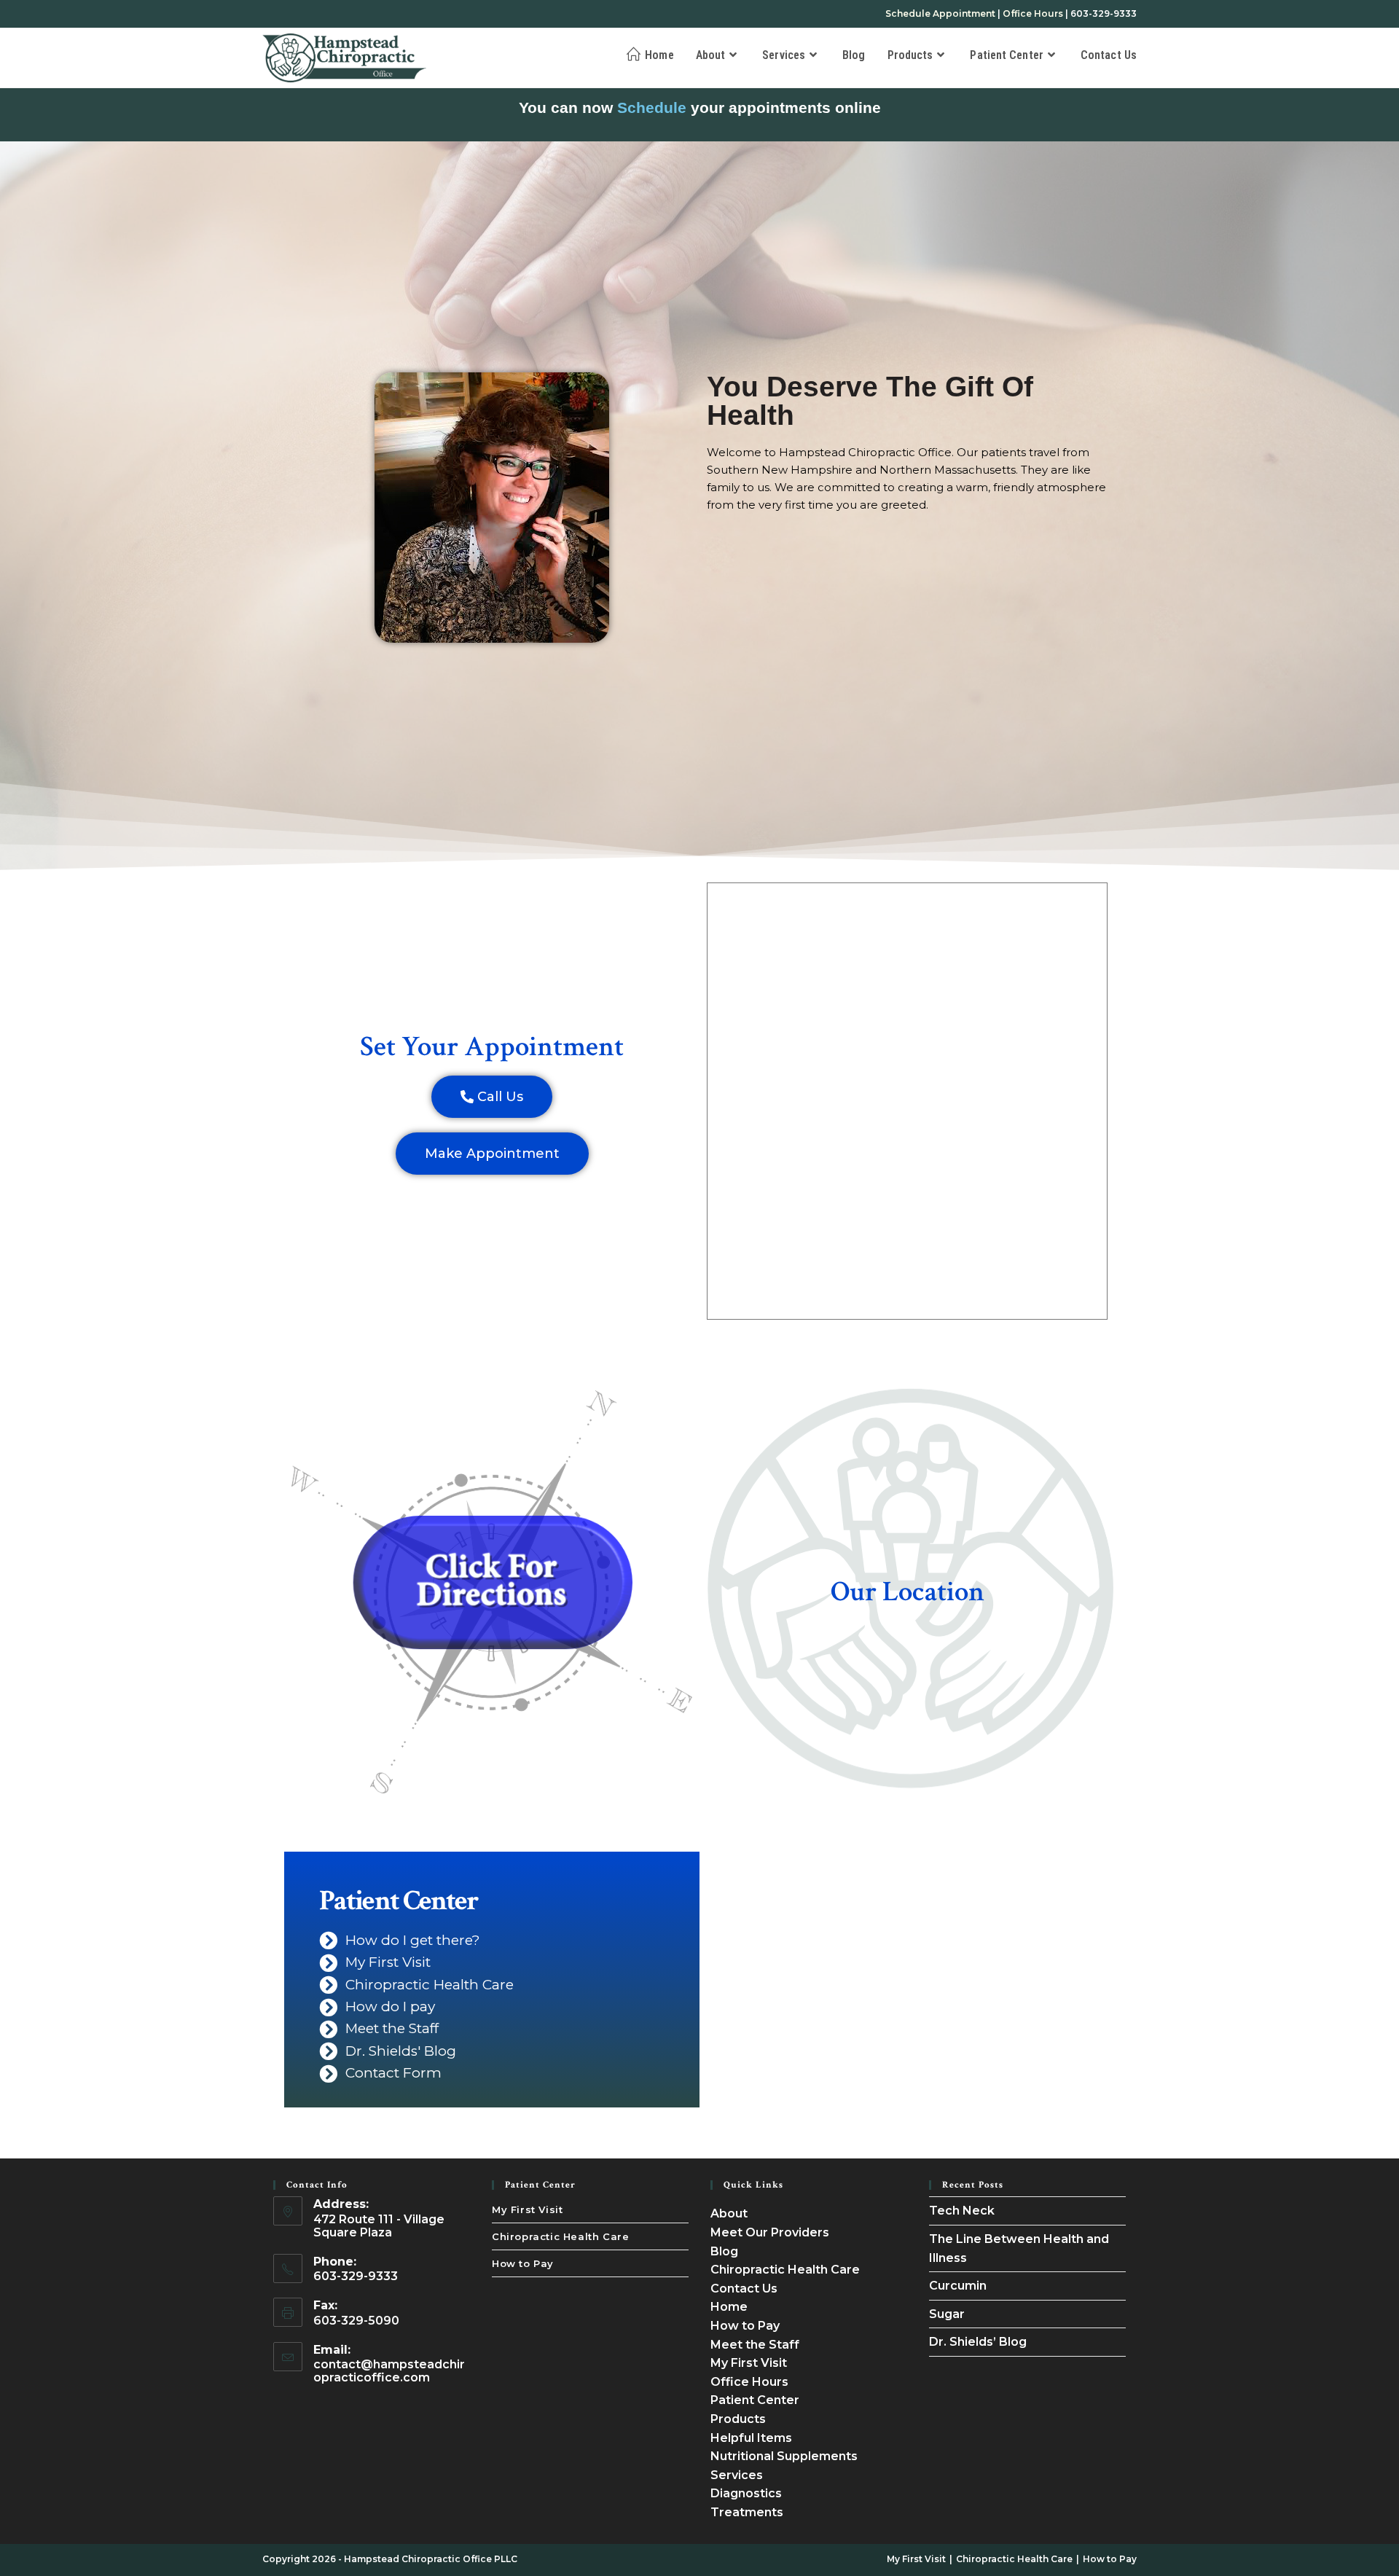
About (729, 2213)
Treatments (747, 2512)
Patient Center (755, 2400)
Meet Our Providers (770, 2232)
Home (729, 2307)
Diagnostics (746, 2493)
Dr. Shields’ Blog (978, 2342)
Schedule (652, 107)
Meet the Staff (755, 2345)
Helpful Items (751, 2438)
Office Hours (1033, 13)
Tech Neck (962, 2211)
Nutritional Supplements (784, 2456)
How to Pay (523, 2263)
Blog (724, 2251)
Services (737, 2475)
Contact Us (744, 2289)
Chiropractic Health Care (560, 2236)
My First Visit (527, 2209)
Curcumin (958, 2286)
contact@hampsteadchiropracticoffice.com (389, 2371)
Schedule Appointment (940, 13)
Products (738, 2419)
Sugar (947, 2314)
